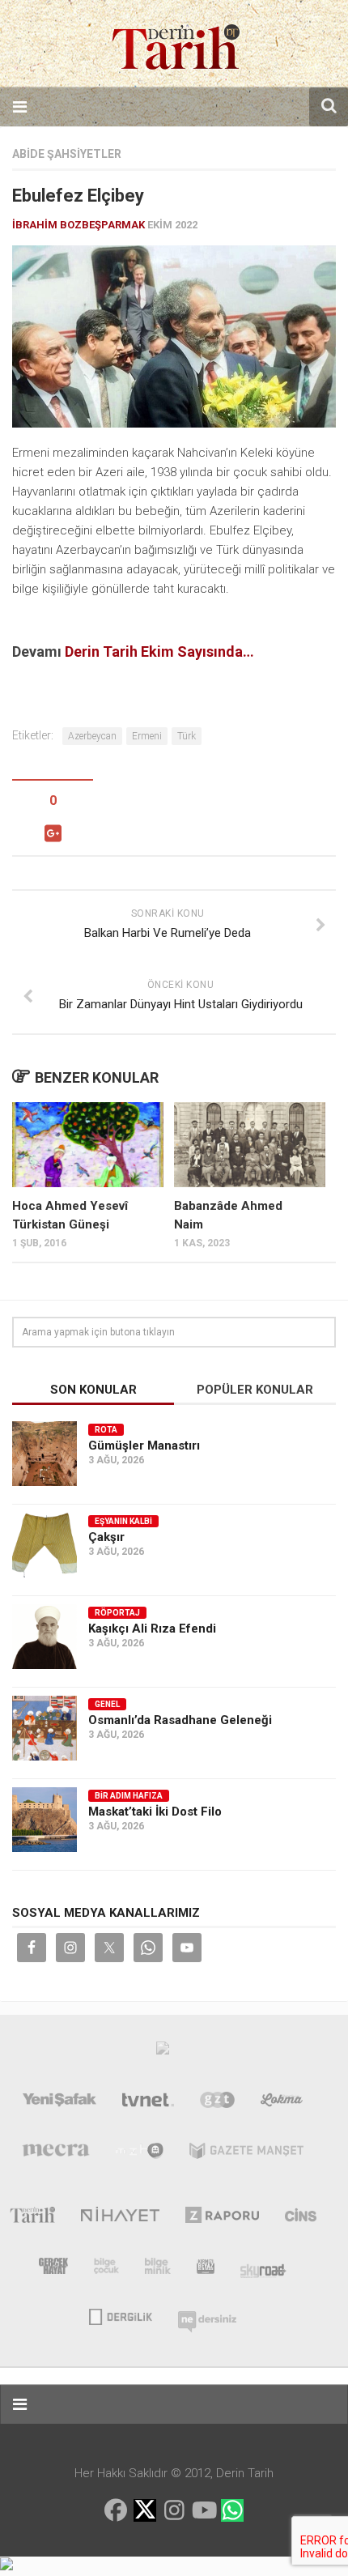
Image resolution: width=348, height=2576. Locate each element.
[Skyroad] (263, 2269)
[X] (145, 2512)
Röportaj (117, 1613)
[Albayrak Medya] (163, 2052)
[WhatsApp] (232, 2510)
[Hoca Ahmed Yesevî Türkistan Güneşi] (88, 1145)
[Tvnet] (148, 2103)
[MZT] (140, 2154)
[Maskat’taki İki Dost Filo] (45, 1820)
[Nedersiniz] (207, 2315)
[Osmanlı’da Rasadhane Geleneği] (45, 1728)
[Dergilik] (120, 2315)
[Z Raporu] (222, 2218)
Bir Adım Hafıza (129, 1796)
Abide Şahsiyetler (67, 154)
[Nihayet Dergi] (120, 2218)
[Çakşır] (45, 1545)
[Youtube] (203, 2510)
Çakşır (106, 1537)
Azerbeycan (92, 736)
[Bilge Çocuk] (106, 2269)
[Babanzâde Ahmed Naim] (250, 1145)
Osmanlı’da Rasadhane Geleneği (180, 1720)
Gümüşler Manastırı (144, 1446)
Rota (106, 1430)
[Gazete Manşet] (246, 2154)
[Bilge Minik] (158, 2269)
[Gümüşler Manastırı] (45, 1454)
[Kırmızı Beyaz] (206, 2269)
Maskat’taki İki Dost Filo (155, 1812)
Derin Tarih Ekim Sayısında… (159, 651)
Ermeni (147, 736)
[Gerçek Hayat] (53, 2269)
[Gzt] (217, 2103)
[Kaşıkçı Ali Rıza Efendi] (45, 1637)
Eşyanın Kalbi (123, 1521)
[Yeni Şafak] (60, 2103)
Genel (107, 1704)
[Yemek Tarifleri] (282, 2103)
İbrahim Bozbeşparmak (79, 225)
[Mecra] (56, 2154)
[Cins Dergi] (301, 2218)
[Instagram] (174, 2510)
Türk (187, 736)
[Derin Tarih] (32, 2218)
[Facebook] (116, 2510)
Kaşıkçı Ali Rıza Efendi (152, 1629)
